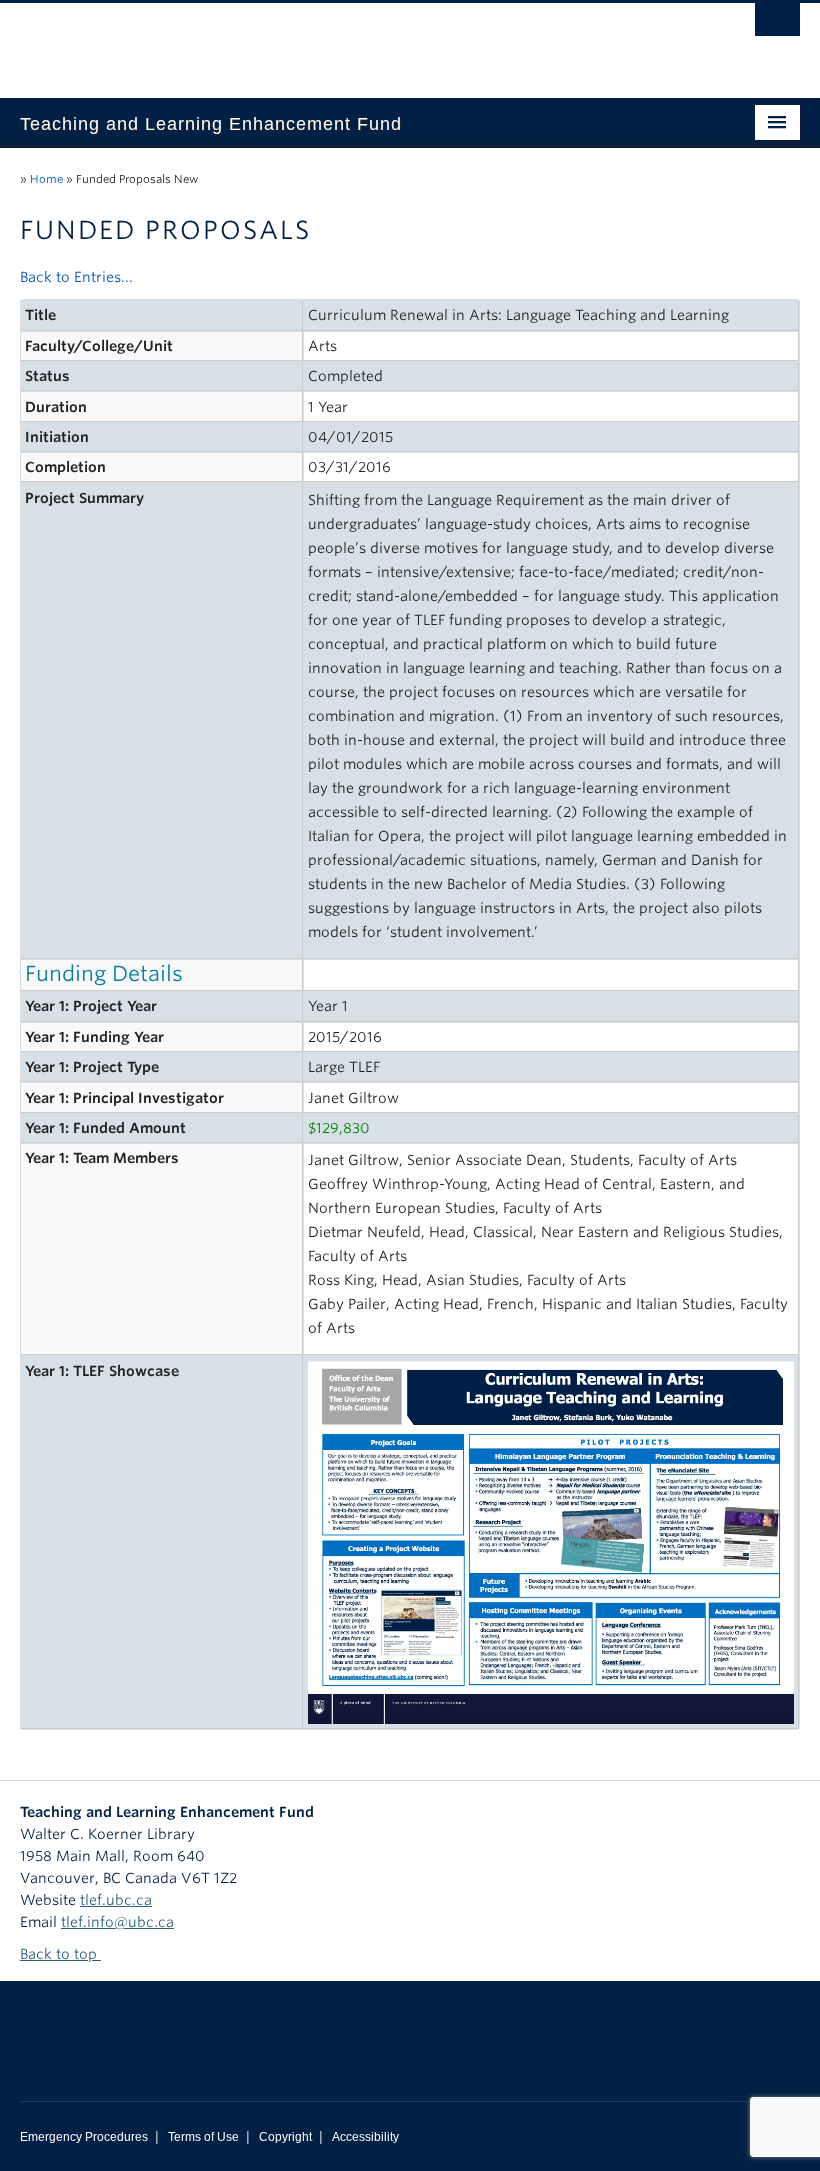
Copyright (285, 2137)
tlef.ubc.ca (116, 1900)
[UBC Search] (777, 25)
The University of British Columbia (351, 41)
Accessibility (365, 2137)
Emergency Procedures (84, 2137)
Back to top (60, 1954)
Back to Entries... (76, 277)
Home (46, 179)
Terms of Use (203, 2137)
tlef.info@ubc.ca (117, 1922)
